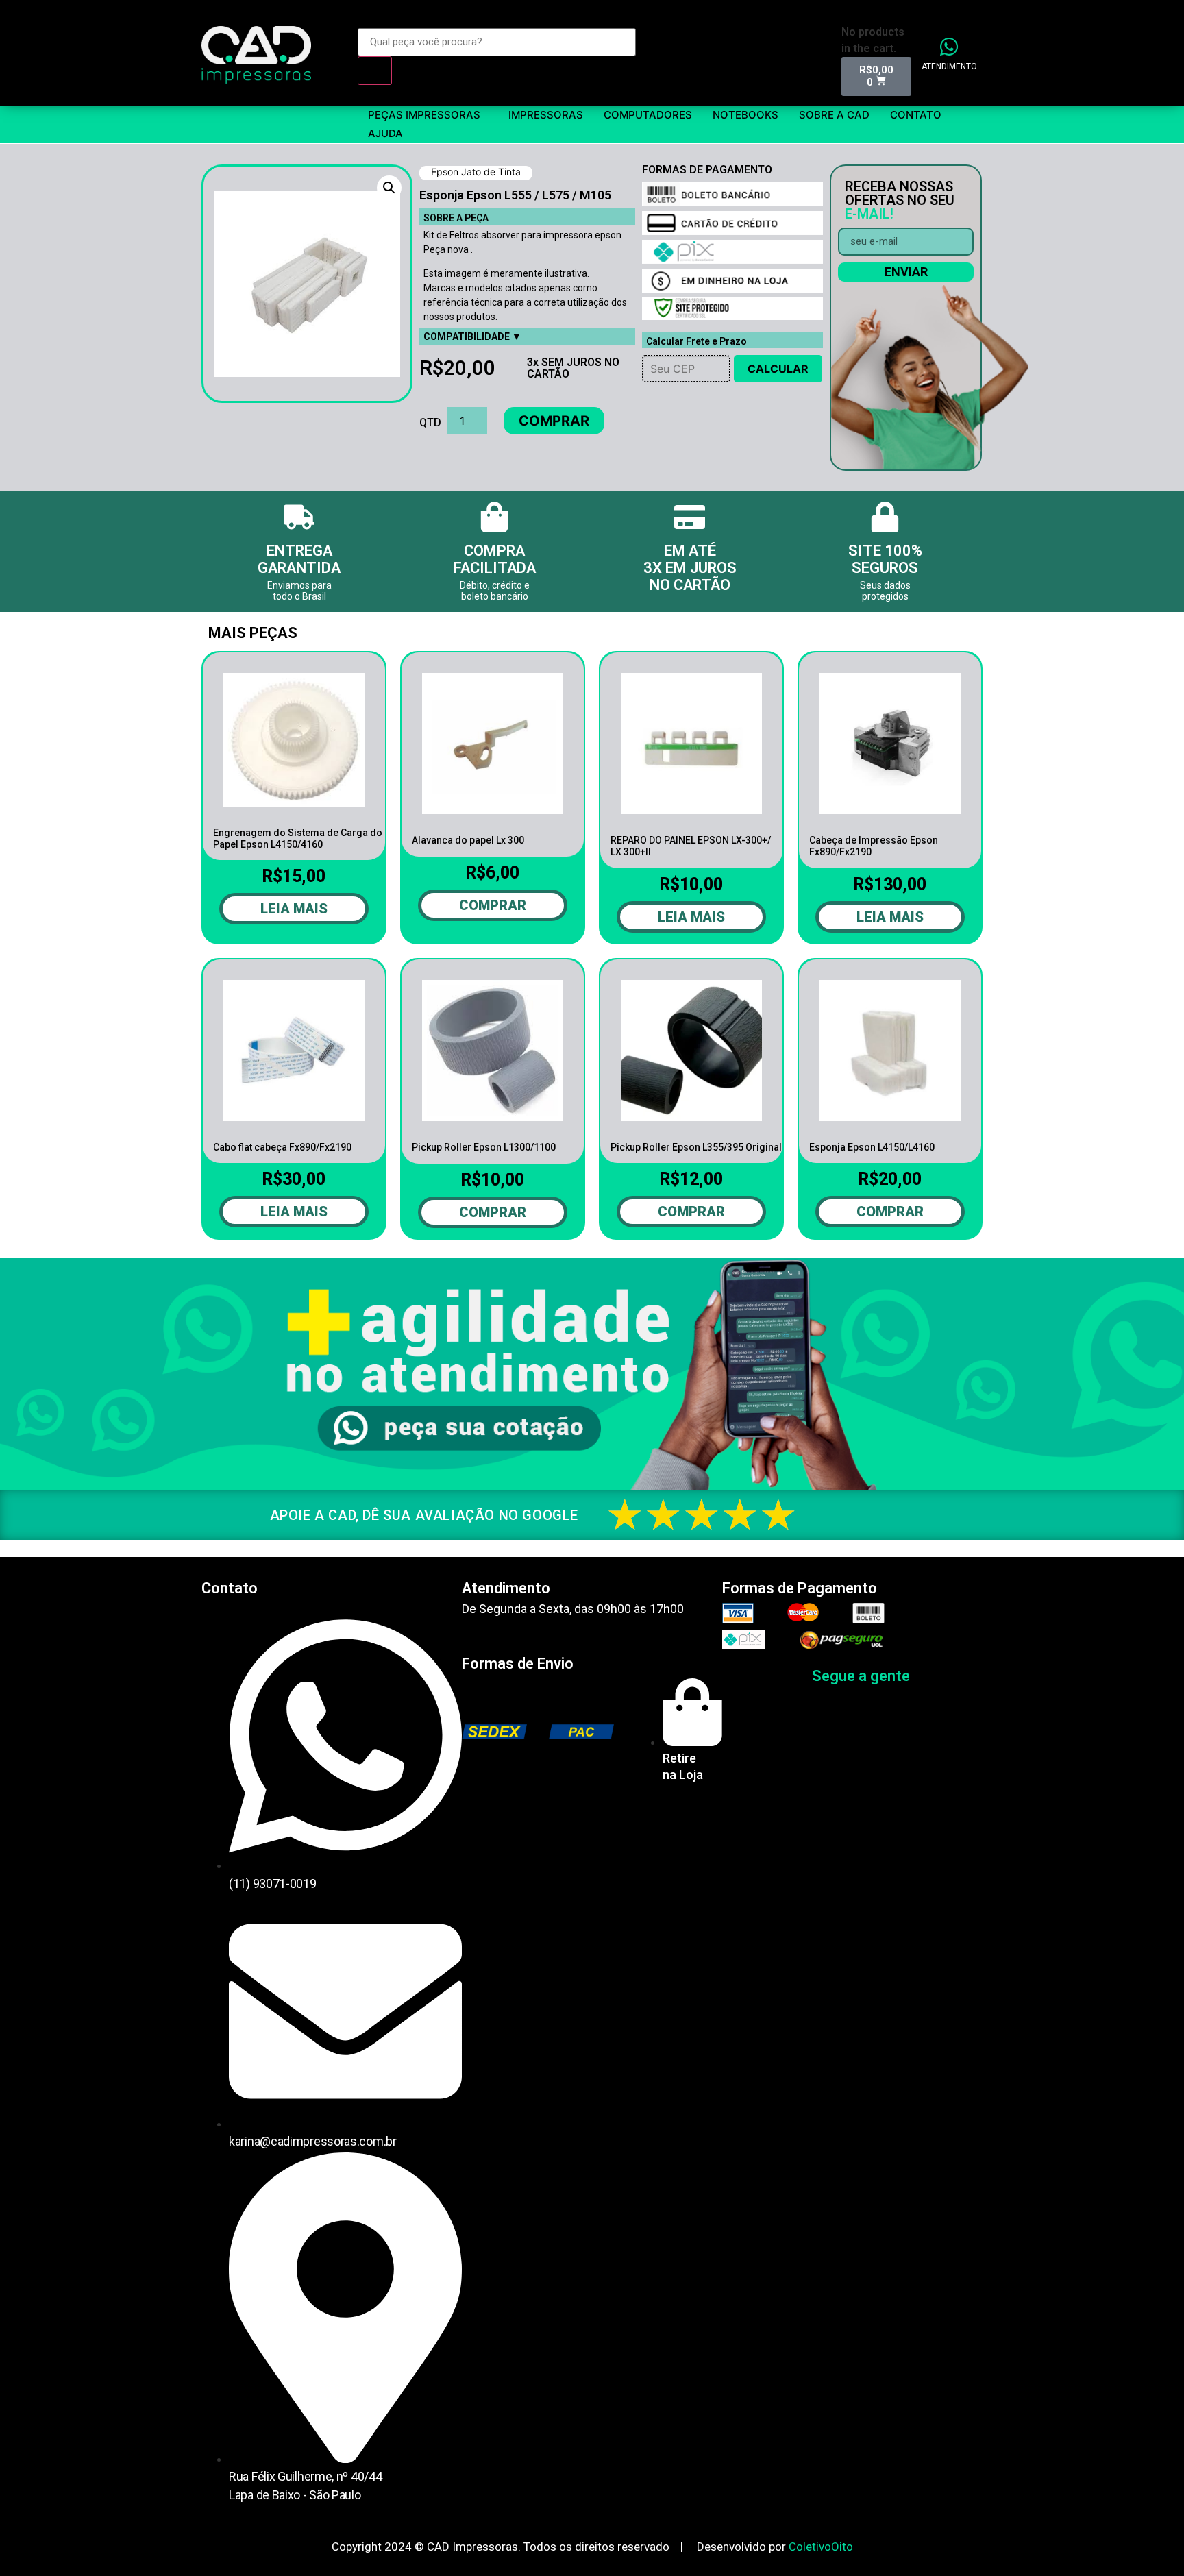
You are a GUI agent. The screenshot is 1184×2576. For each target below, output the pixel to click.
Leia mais (294, 909)
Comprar (554, 421)
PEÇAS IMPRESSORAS (424, 115)
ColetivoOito (821, 2547)
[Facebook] (930, 1676)
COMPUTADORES (648, 115)
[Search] (375, 71)
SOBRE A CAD (834, 115)
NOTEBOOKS (745, 115)
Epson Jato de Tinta (476, 172)
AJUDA (385, 133)
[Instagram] (961, 1676)
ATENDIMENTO (949, 66)
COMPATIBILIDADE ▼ (472, 336)
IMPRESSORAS (546, 115)
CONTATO (916, 115)
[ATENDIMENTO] (949, 47)
